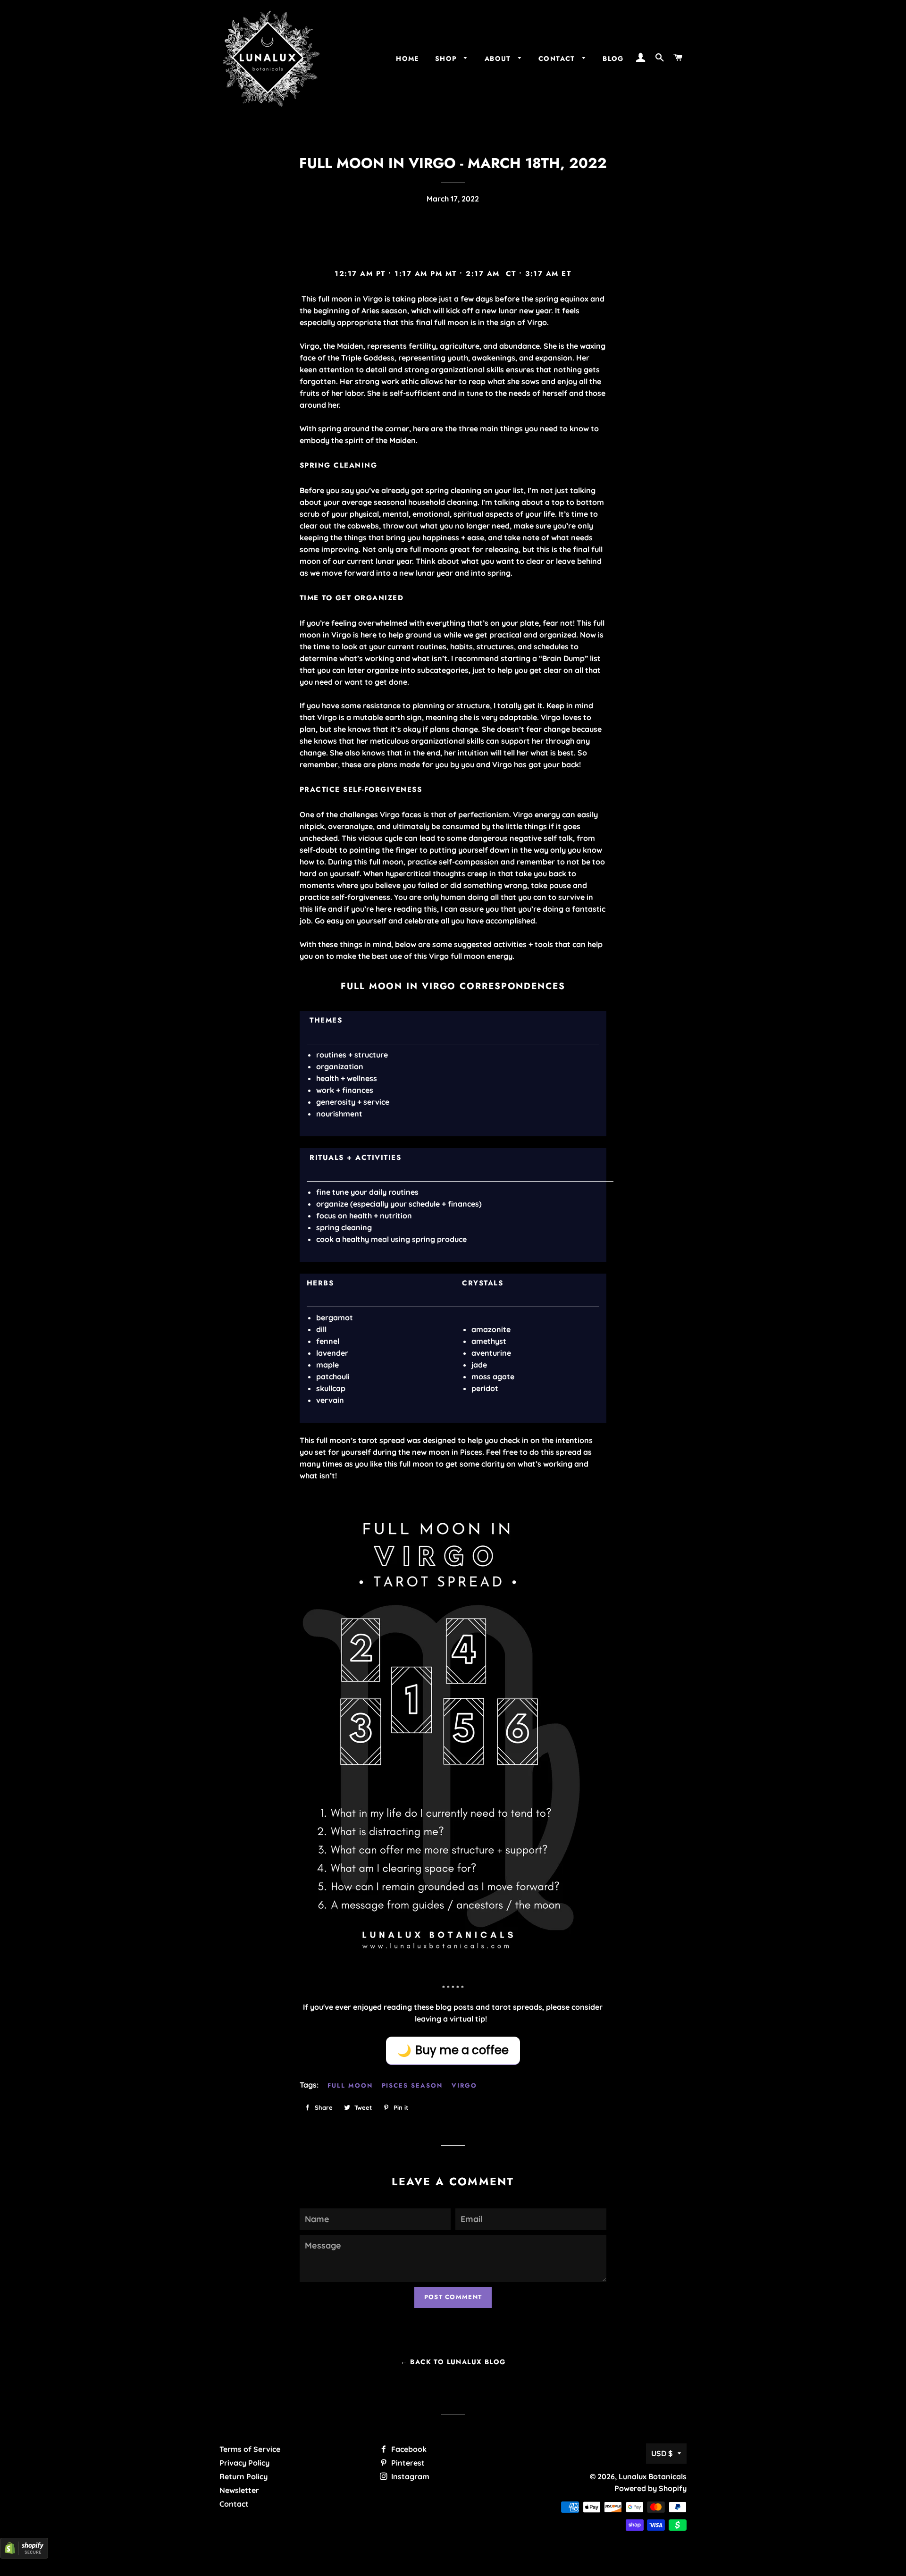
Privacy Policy (244, 2463)
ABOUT (499, 59)
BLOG (613, 59)
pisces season (412, 2085)
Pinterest (407, 2463)
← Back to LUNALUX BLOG (453, 2362)
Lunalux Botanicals (653, 2476)
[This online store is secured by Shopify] (24, 2556)
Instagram (409, 2476)
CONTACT (558, 59)
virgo (464, 2085)
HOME (407, 59)
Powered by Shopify (650, 2488)
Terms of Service (250, 2449)
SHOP (447, 59)
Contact (234, 2504)
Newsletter (239, 2490)
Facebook (408, 2449)
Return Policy (243, 2476)
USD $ (662, 2453)
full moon (350, 2085)
